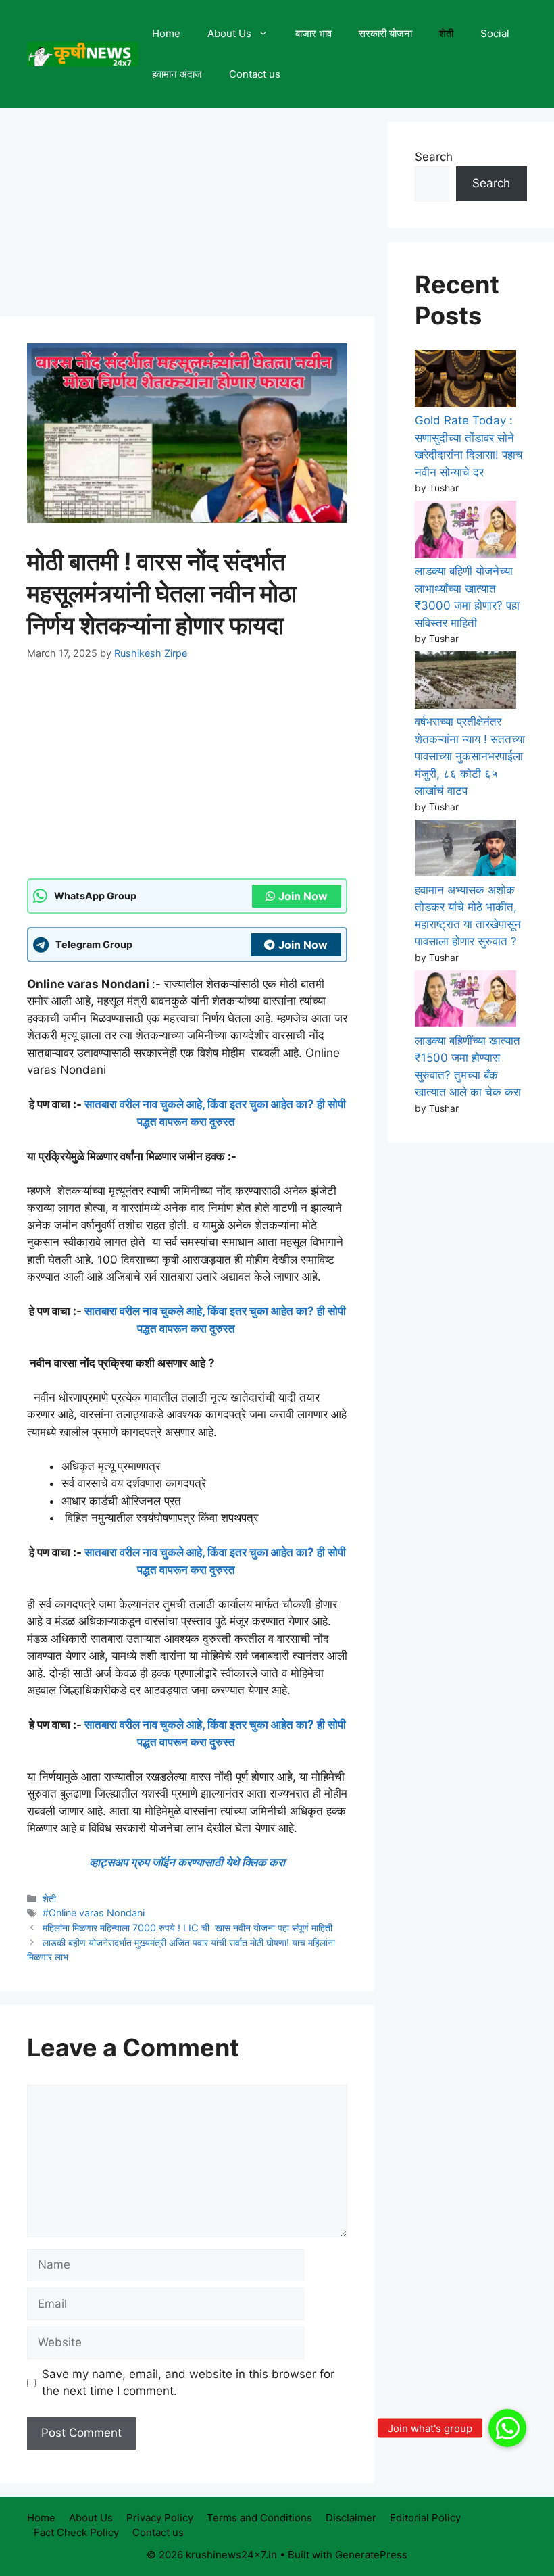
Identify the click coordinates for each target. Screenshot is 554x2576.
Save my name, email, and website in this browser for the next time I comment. (188, 2383)
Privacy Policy (160, 2518)
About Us (229, 33)
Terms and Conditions (259, 2518)
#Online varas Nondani (94, 1913)
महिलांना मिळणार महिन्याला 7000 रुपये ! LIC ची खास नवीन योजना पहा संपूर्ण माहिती (189, 1928)
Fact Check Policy (76, 2532)
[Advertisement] (187, 216)
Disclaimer (351, 2518)
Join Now (303, 896)
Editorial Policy (425, 2518)
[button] (507, 2428)
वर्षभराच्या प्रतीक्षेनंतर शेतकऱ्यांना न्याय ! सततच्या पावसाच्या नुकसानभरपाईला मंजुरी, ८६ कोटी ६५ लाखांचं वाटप (470, 756)
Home (166, 33)
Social (495, 33)
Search (434, 157)
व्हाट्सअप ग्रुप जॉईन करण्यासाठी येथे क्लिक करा (187, 1862)
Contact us (255, 74)
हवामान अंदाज (177, 74)
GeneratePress (371, 2555)
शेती (446, 33)
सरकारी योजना (385, 33)
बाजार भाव (313, 33)
